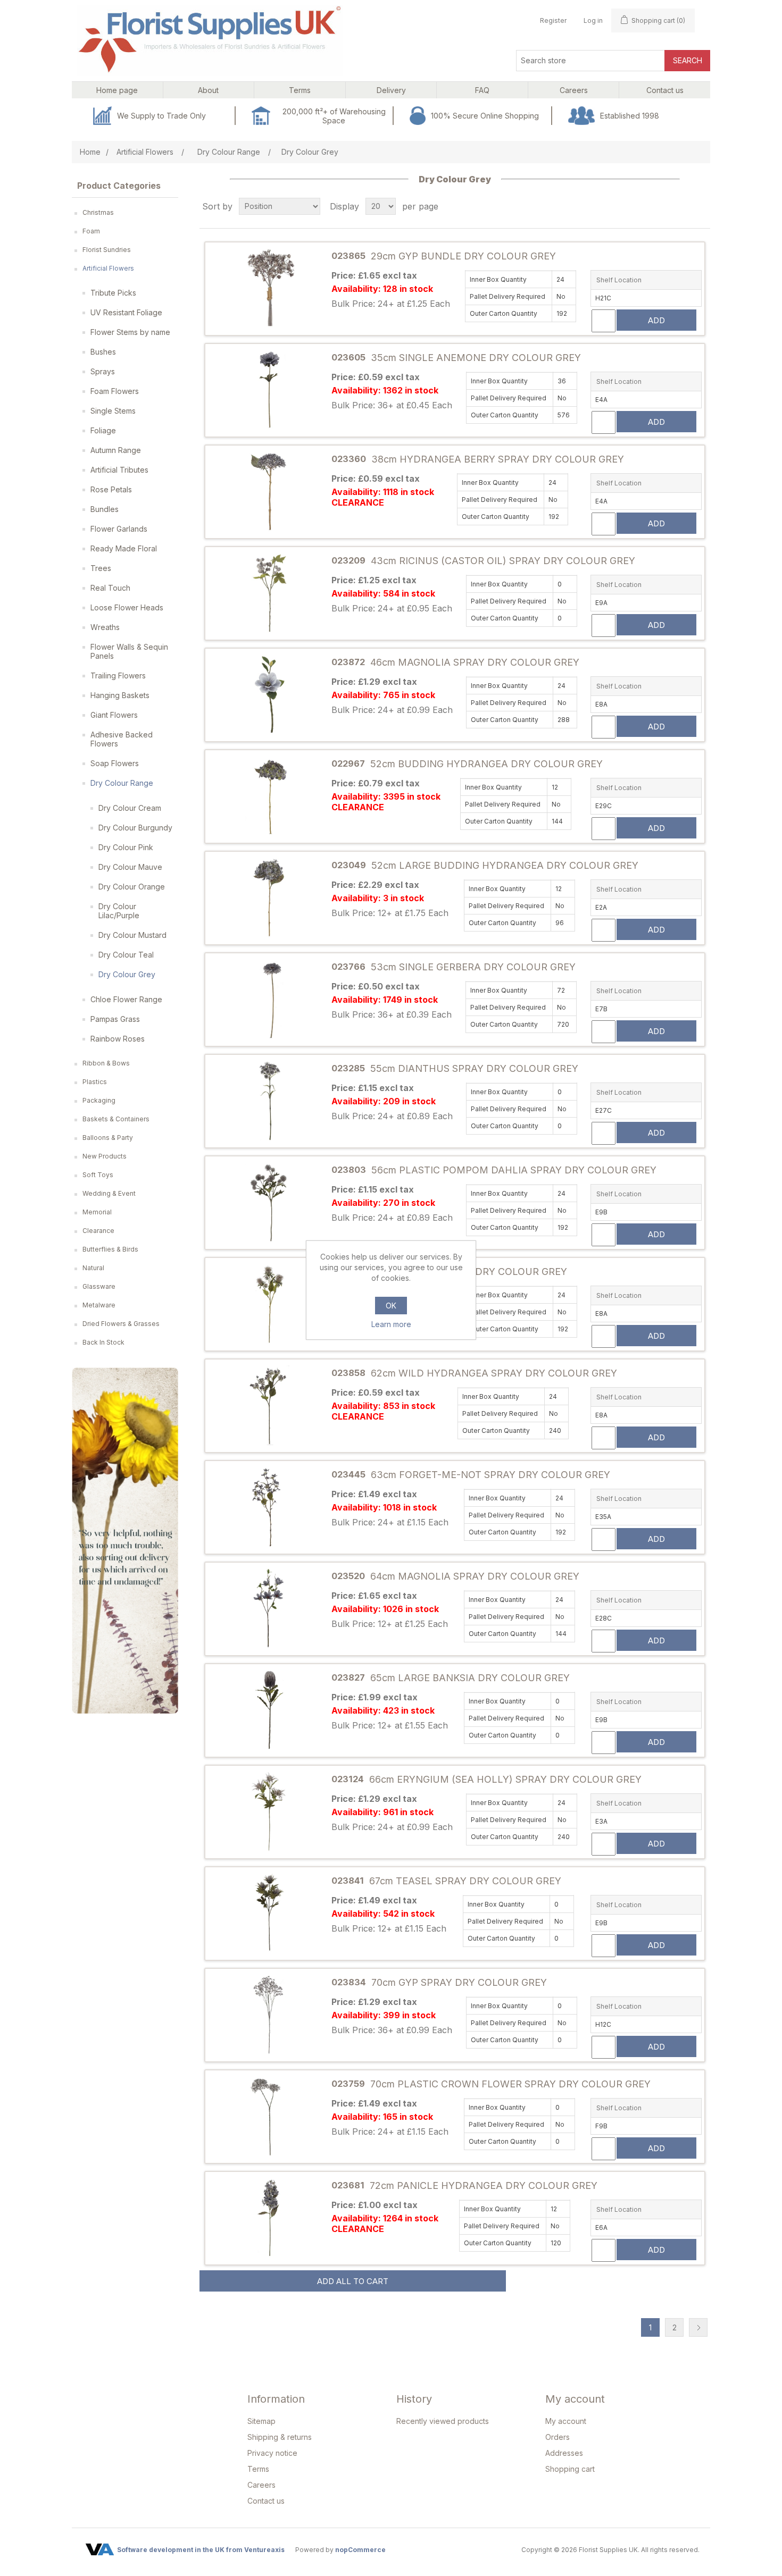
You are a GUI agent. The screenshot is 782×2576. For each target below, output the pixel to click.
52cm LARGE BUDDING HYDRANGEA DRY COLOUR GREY (505, 865)
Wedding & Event (109, 1193)
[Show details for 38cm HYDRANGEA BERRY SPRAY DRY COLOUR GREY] (270, 492)
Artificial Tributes (119, 470)
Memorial (97, 1212)
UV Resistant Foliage (126, 312)
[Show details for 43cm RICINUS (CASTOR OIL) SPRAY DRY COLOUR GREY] (270, 594)
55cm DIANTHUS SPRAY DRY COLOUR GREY (474, 1068)
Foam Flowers (115, 391)
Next (186, 1541)
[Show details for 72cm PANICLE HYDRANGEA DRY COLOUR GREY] (270, 2218)
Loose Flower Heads (127, 607)
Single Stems (113, 411)
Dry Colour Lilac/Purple (119, 911)
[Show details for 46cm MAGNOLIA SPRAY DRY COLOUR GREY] (270, 695)
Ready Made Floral (124, 548)
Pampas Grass (115, 1019)
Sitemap (261, 2421)
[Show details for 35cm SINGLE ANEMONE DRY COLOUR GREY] (270, 391)
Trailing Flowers (118, 676)
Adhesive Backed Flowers (122, 739)
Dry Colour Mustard (132, 935)
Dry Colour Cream (130, 808)
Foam (91, 231)
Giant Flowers (114, 715)
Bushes (103, 352)
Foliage (103, 430)
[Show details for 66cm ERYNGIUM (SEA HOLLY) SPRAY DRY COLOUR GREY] (270, 1812)
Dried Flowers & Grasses (121, 1324)
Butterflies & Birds (110, 1249)
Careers (261, 2485)
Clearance (98, 1231)
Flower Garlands (119, 529)
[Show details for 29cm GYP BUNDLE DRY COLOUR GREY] (270, 289)
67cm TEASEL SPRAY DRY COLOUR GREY (465, 1881)
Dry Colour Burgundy (135, 828)
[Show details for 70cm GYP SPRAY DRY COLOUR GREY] (270, 2015)
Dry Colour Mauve (130, 867)
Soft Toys (98, 1175)
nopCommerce (360, 2550)
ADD (656, 320)
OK (391, 1306)
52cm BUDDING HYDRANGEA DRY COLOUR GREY (486, 764)
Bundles (105, 509)
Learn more (391, 1324)
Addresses (564, 2453)
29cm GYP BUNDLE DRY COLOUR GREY (463, 256)
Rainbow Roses (118, 1039)
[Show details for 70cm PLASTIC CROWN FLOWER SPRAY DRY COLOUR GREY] (270, 2117)
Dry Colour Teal (126, 955)
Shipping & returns (280, 2437)
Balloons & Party (108, 1138)
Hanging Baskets (120, 695)
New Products (105, 1156)
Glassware (99, 1286)
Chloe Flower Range (126, 999)
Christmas (98, 212)
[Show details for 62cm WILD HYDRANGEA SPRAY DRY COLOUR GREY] (270, 1406)
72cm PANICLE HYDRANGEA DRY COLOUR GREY (484, 2185)
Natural (93, 1268)
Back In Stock (103, 1342)
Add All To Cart (353, 2281)
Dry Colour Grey (127, 974)
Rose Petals (111, 489)
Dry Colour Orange (132, 887)
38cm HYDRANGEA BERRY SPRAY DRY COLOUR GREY (498, 459)
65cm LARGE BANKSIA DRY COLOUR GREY (470, 1678)
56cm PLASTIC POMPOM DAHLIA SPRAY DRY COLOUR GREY (514, 1170)
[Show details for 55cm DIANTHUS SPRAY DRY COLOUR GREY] (270, 1101)
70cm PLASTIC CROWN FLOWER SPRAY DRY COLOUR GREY (510, 2084)
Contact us (266, 2501)
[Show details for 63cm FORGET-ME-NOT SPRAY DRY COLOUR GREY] (270, 1508)
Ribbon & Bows (106, 1063)
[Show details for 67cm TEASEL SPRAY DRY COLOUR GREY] (270, 1914)
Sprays (103, 371)
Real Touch (110, 588)
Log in (593, 20)
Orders (558, 2437)
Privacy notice (272, 2453)
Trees (101, 568)
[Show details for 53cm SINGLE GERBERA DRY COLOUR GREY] (270, 1000)
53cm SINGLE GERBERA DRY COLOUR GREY (473, 967)
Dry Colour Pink (126, 847)
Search (688, 60)
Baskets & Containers (116, 1119)
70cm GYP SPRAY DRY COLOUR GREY (459, 1982)
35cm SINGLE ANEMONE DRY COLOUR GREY (476, 358)
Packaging (99, 1100)
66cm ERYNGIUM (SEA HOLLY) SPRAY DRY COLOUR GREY (505, 1779)
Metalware (99, 1305)
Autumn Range (116, 450)
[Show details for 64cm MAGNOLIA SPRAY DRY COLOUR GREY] (270, 1609)
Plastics (95, 1082)
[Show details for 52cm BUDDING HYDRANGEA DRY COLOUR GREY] (270, 797)
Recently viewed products (443, 2421)
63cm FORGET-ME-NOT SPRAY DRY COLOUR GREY (490, 1475)
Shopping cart (570, 2469)
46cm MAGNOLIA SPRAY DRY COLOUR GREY (475, 662)
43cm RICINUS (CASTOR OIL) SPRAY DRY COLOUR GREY (503, 561)
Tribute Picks (113, 293)
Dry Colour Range (122, 783)
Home (90, 152)
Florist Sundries (107, 250)
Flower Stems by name (130, 332)
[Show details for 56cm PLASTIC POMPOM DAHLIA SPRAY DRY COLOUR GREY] (270, 1203)
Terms (258, 2469)
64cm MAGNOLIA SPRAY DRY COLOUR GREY (475, 1576)
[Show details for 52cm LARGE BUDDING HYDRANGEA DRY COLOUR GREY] (270, 898)
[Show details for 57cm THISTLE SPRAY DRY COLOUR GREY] (270, 1304)
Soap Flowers (115, 763)
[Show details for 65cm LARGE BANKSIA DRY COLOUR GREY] (270, 1711)
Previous (64, 1541)
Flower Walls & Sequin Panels (129, 651)
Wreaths (105, 627)
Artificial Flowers (108, 268)
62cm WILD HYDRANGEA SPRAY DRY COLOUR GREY (494, 1373)
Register (553, 20)
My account (566, 2421)
